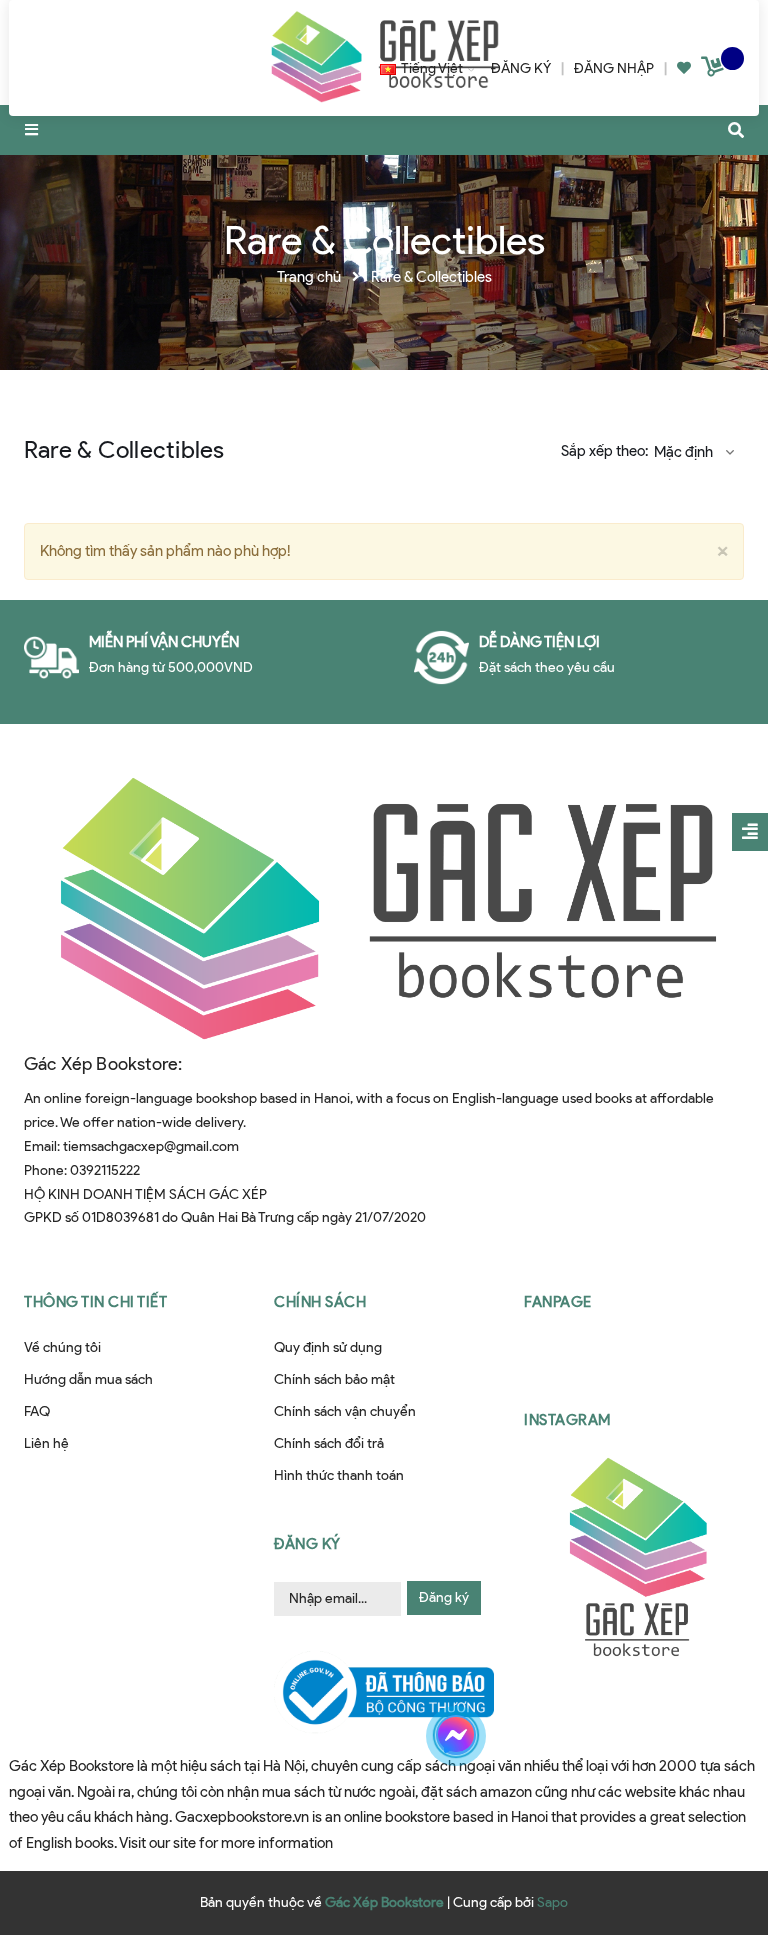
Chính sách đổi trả (329, 1443)
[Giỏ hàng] (715, 70)
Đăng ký (444, 1597)
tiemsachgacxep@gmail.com (151, 1146)
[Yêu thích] (684, 68)
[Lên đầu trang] (712, 1818)
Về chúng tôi (62, 1347)
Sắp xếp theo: (604, 451)
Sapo (552, 1902)
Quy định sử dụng (328, 1347)
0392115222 (105, 1170)
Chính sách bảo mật (334, 1379)
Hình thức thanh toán (339, 1475)
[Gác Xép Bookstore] (384, 907)
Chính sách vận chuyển (345, 1411)
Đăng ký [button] (307, 1544)
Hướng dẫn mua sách (88, 1379)
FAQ (37, 1411)
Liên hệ (46, 1443)
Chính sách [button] (320, 1302)
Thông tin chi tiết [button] (95, 1302)
